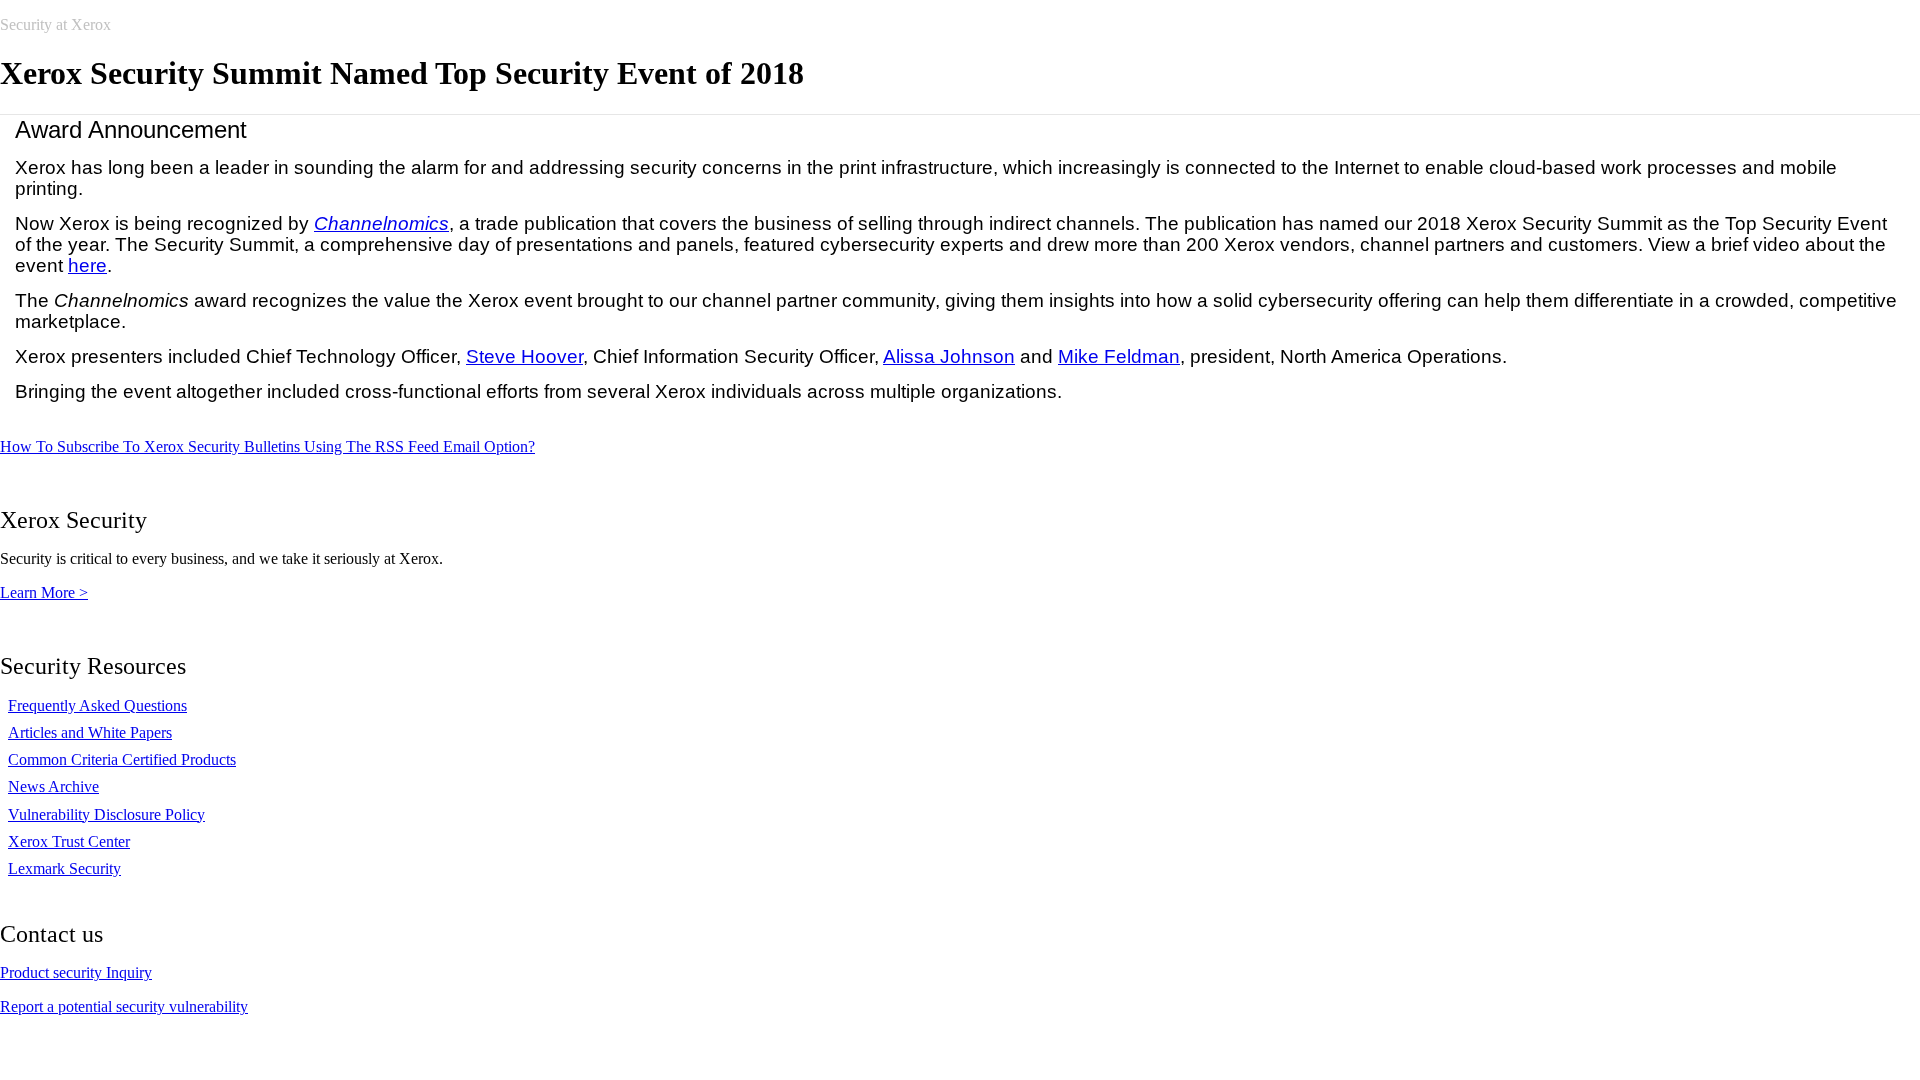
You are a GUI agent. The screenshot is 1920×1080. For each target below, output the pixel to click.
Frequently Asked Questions (97, 705)
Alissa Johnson (949, 356)
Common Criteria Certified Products (122, 759)
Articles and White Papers (90, 732)
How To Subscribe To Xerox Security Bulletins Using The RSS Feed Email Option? (267, 446)
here (87, 265)
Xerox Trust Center (69, 841)
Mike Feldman (1119, 356)
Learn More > (44, 592)
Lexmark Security (64, 868)
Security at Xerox (55, 24)
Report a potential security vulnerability (124, 1006)
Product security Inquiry (76, 972)
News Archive (53, 786)
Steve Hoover (524, 356)
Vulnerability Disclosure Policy (106, 814)
